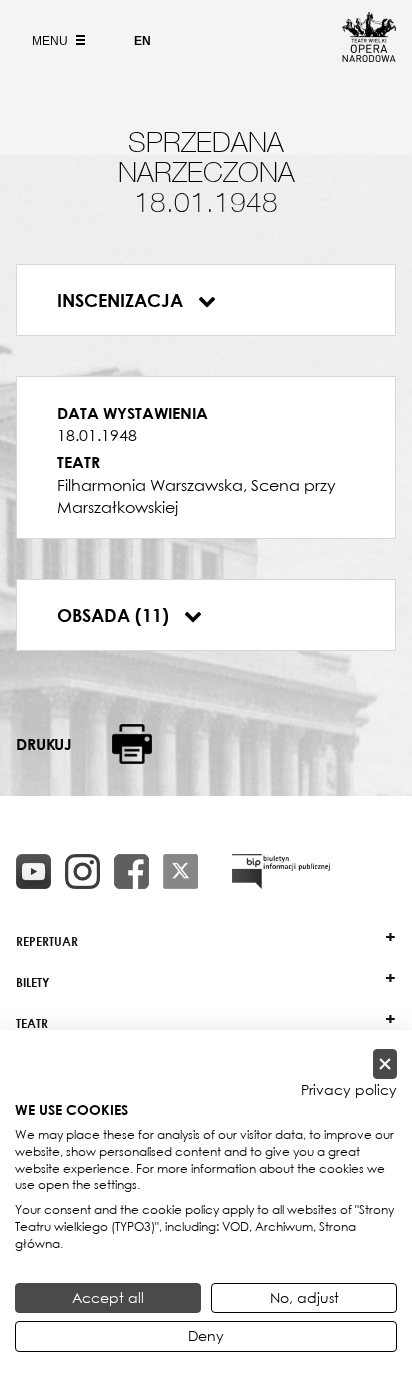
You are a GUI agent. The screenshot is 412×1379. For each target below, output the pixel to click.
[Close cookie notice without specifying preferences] (385, 1064)
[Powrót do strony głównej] (369, 56)
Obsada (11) (115, 615)
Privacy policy (349, 1090)
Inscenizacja (122, 300)
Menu (51, 41)
